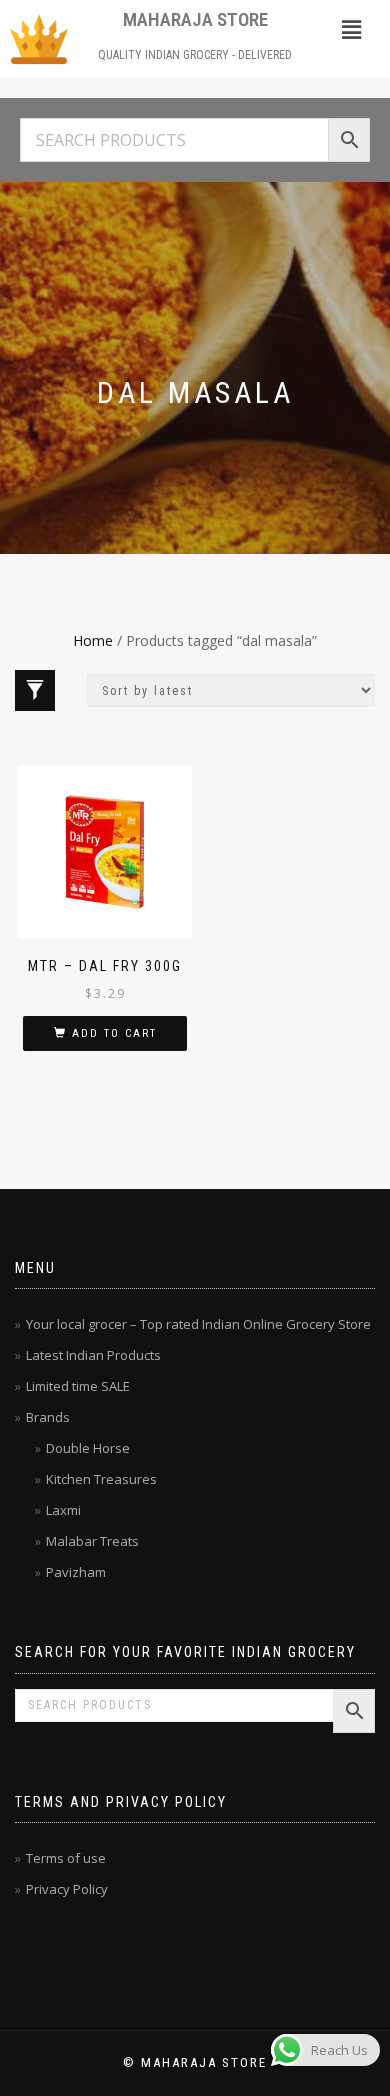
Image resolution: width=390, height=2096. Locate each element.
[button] (351, 29)
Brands (48, 1417)
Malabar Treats (92, 1541)
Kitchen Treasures (101, 1479)
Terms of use (66, 1858)
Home (93, 640)
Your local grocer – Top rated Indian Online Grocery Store (198, 1324)
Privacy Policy (67, 1889)
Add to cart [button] (114, 1033)
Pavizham (76, 1572)
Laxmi (63, 1510)
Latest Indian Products (93, 1355)
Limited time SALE (78, 1386)
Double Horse (88, 1448)
